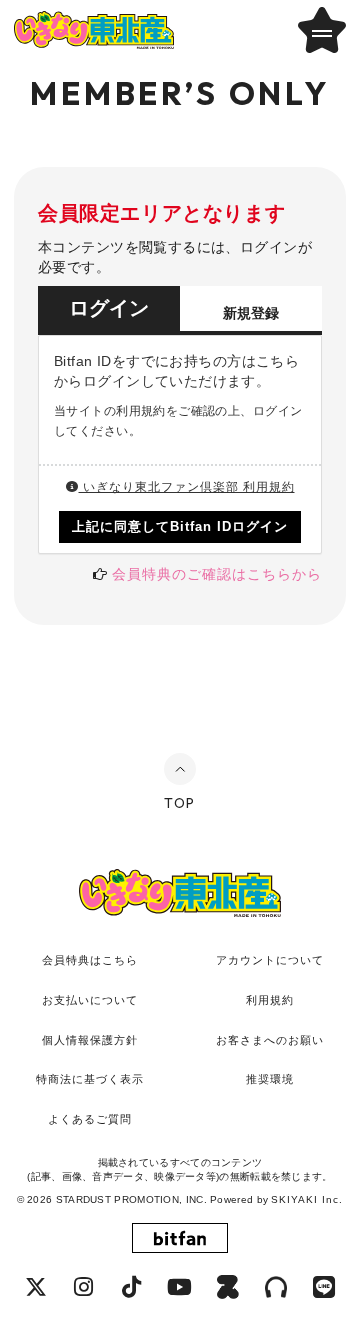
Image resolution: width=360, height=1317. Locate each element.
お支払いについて (90, 1000)
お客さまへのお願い (270, 1040)
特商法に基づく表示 (90, 1079)
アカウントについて (270, 960)
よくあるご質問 (90, 1119)
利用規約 (270, 1000)
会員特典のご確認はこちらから (217, 574)
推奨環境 (270, 1079)
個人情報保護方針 (90, 1040)
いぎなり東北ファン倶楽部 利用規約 (187, 487)
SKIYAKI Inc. (307, 1199)
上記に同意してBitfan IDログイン (180, 526)
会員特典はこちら (90, 960)
